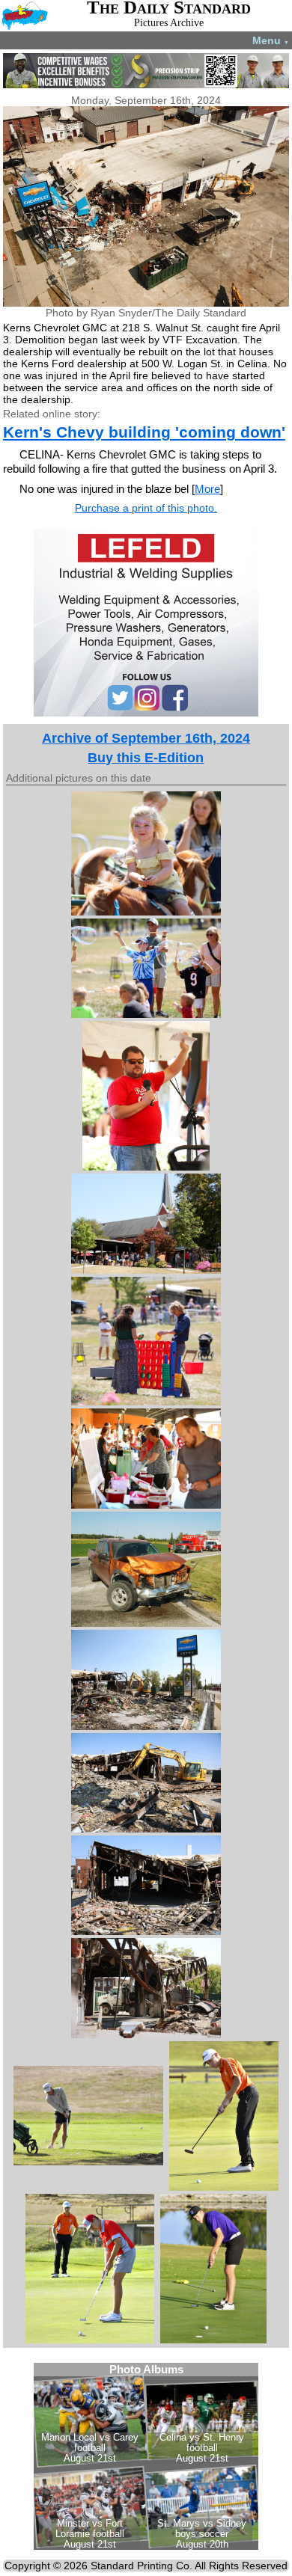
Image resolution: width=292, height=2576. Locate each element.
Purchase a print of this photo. (146, 508)
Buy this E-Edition (146, 758)
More (207, 489)
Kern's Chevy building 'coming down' (144, 432)
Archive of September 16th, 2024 (146, 738)
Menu (271, 40)
